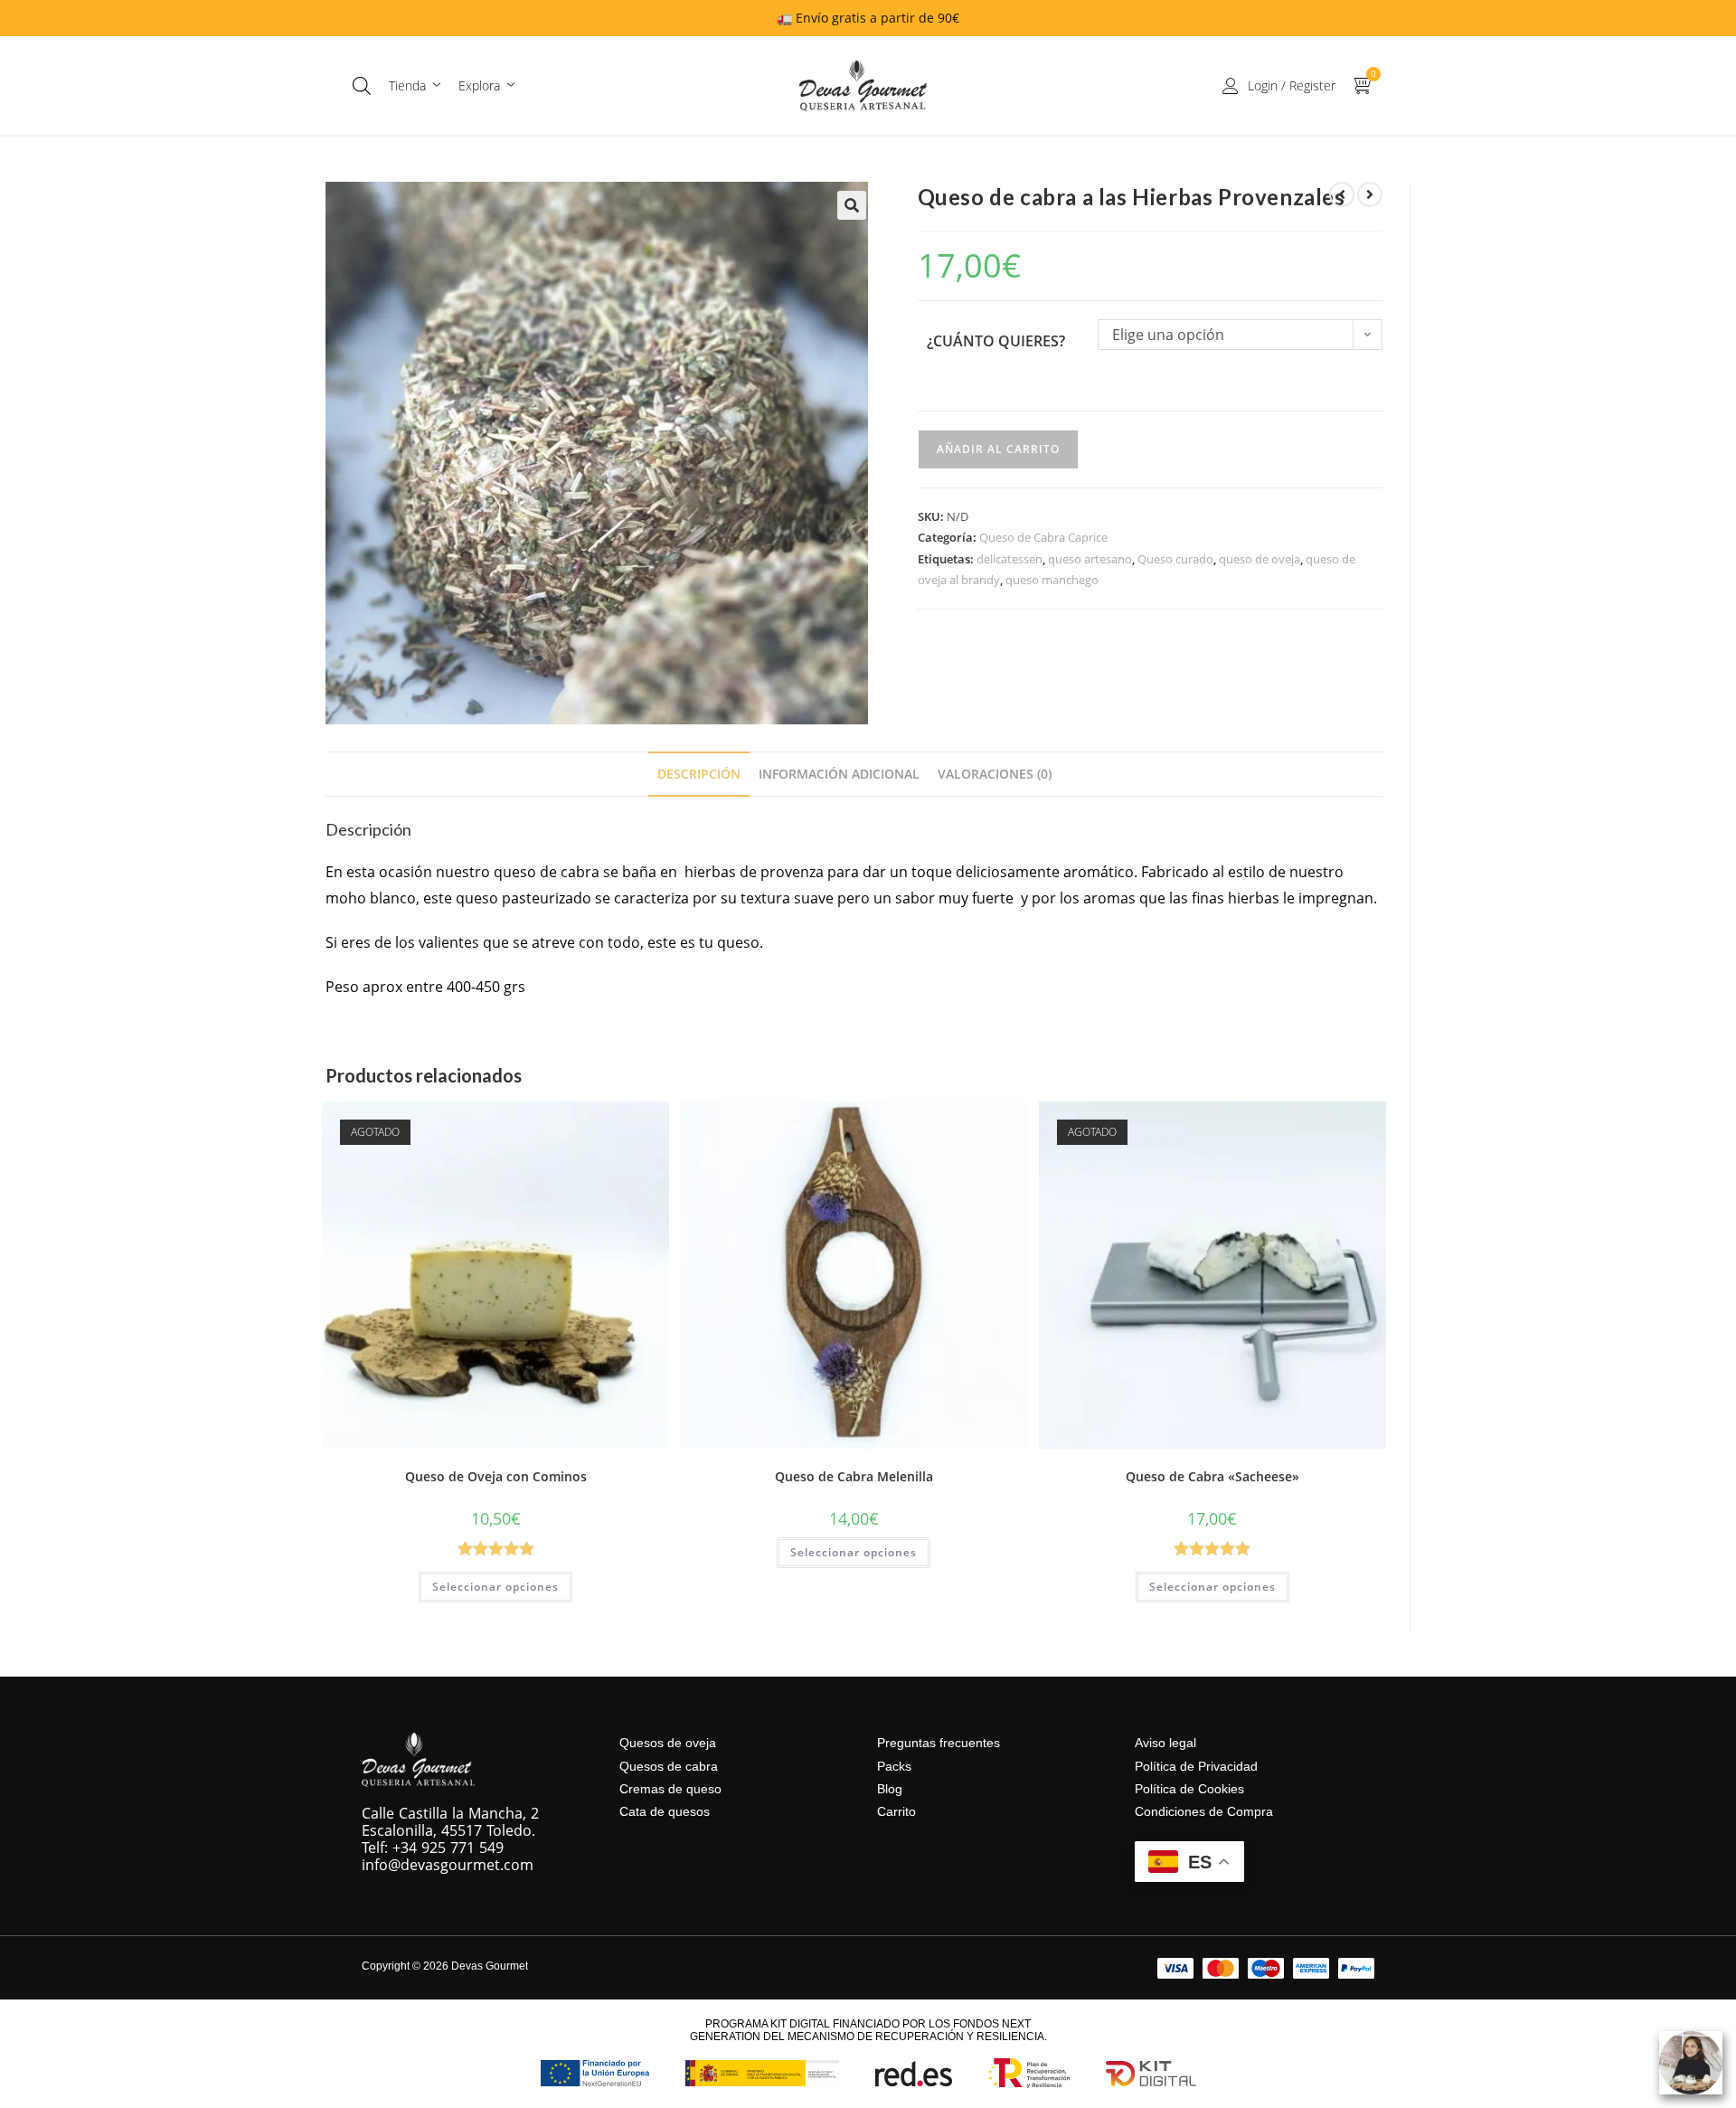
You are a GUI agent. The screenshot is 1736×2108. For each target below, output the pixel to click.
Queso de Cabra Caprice (1043, 537)
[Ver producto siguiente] (1370, 194)
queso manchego (1052, 580)
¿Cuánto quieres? (996, 341)
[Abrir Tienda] (437, 85)
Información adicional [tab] (839, 774)
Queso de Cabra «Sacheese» (1212, 1476)
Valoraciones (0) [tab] (995, 774)
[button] (852, 205)
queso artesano (1090, 559)
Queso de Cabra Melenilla (854, 1476)
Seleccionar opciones (495, 1587)
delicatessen (1010, 559)
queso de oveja (1260, 559)
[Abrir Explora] (511, 85)
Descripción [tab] (699, 774)
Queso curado (1175, 559)
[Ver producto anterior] (1342, 194)
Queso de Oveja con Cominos (496, 1476)
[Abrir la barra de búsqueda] (362, 85)
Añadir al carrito (998, 449)
